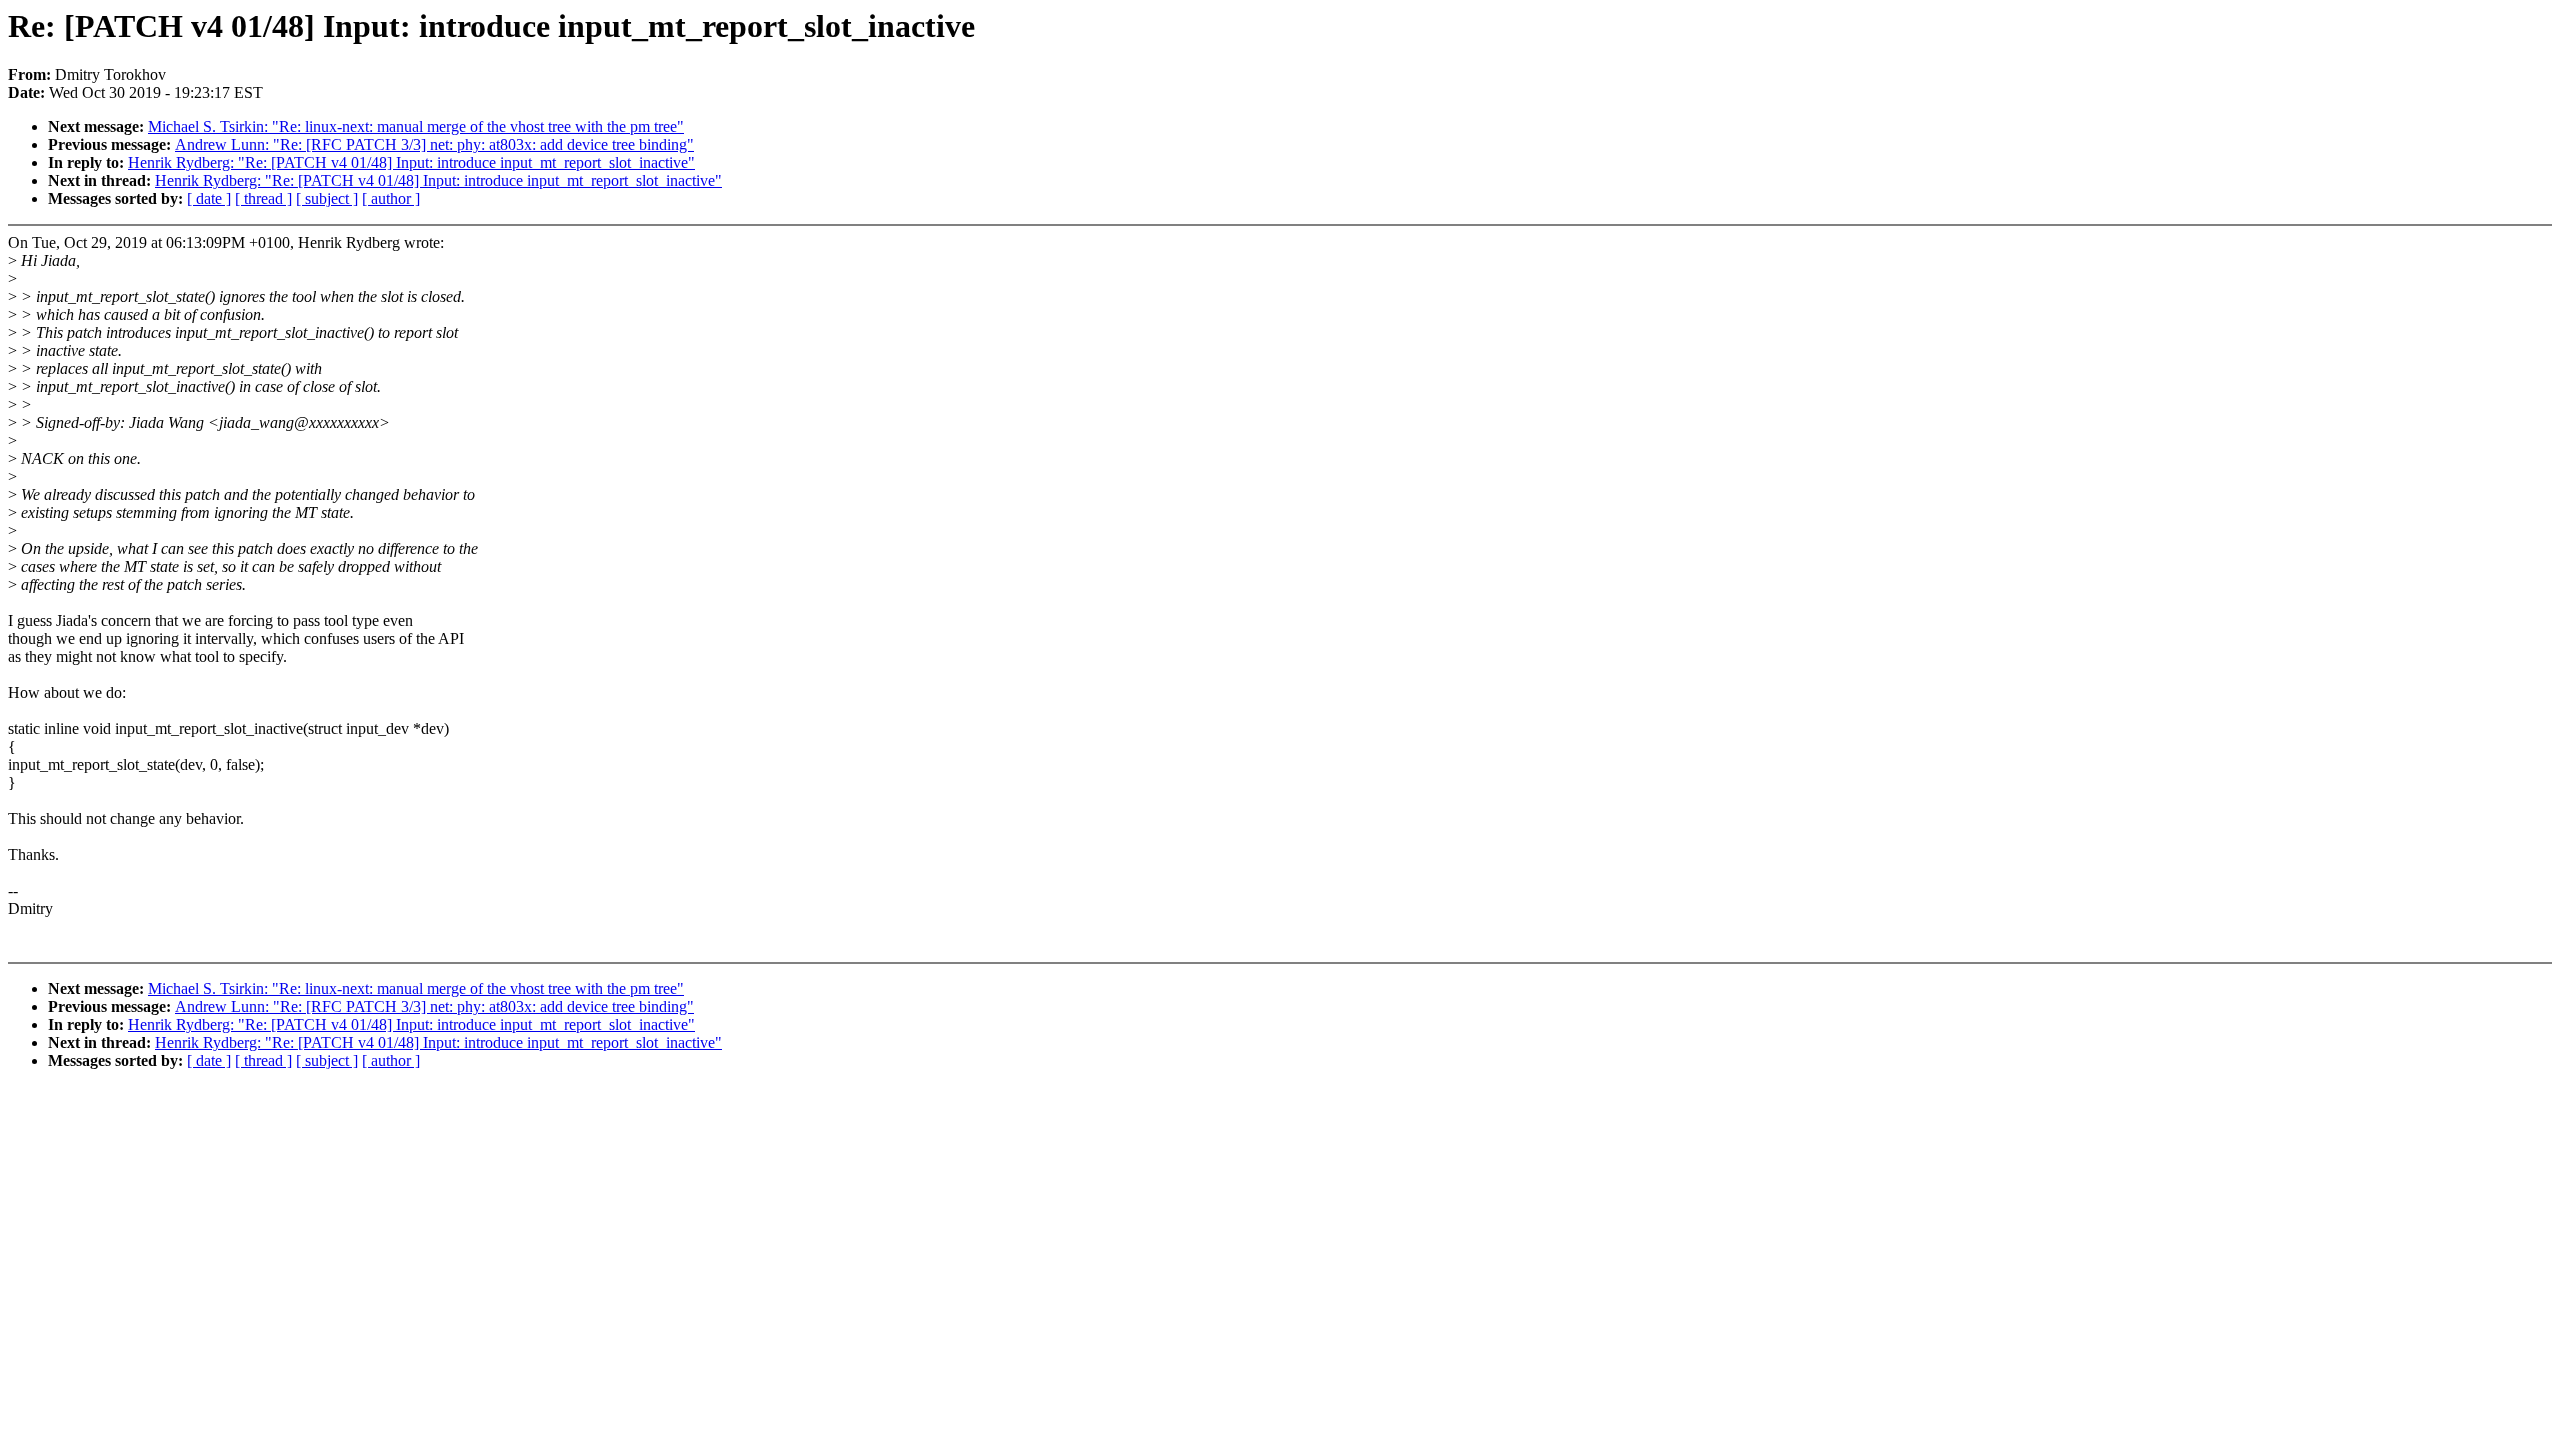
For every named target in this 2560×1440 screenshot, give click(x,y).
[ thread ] (263, 198)
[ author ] (391, 198)
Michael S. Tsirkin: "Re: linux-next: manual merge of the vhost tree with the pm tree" (416, 126)
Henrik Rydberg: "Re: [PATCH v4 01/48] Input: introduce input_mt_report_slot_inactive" (411, 162)
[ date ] (209, 198)
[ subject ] (327, 198)
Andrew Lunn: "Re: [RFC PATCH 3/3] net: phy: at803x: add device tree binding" (434, 144)
